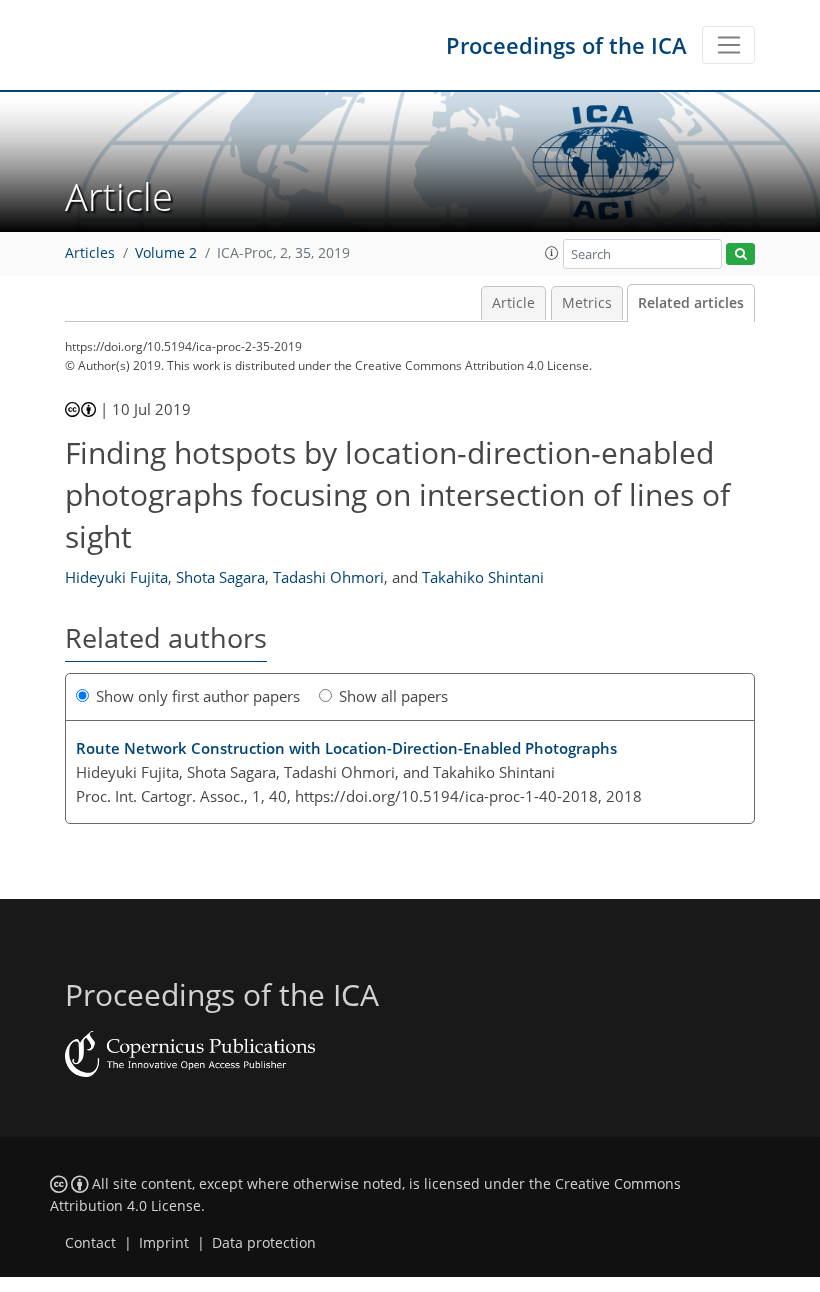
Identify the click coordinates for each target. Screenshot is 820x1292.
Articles (90, 253)
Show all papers (393, 696)
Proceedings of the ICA (566, 45)
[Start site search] (740, 254)
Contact (90, 1243)
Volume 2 (166, 253)
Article (513, 303)
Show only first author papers (198, 696)
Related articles (691, 303)
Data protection (264, 1243)
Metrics (587, 303)
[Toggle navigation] (728, 45)
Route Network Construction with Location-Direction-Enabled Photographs (346, 748)
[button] (552, 253)
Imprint (164, 1243)
